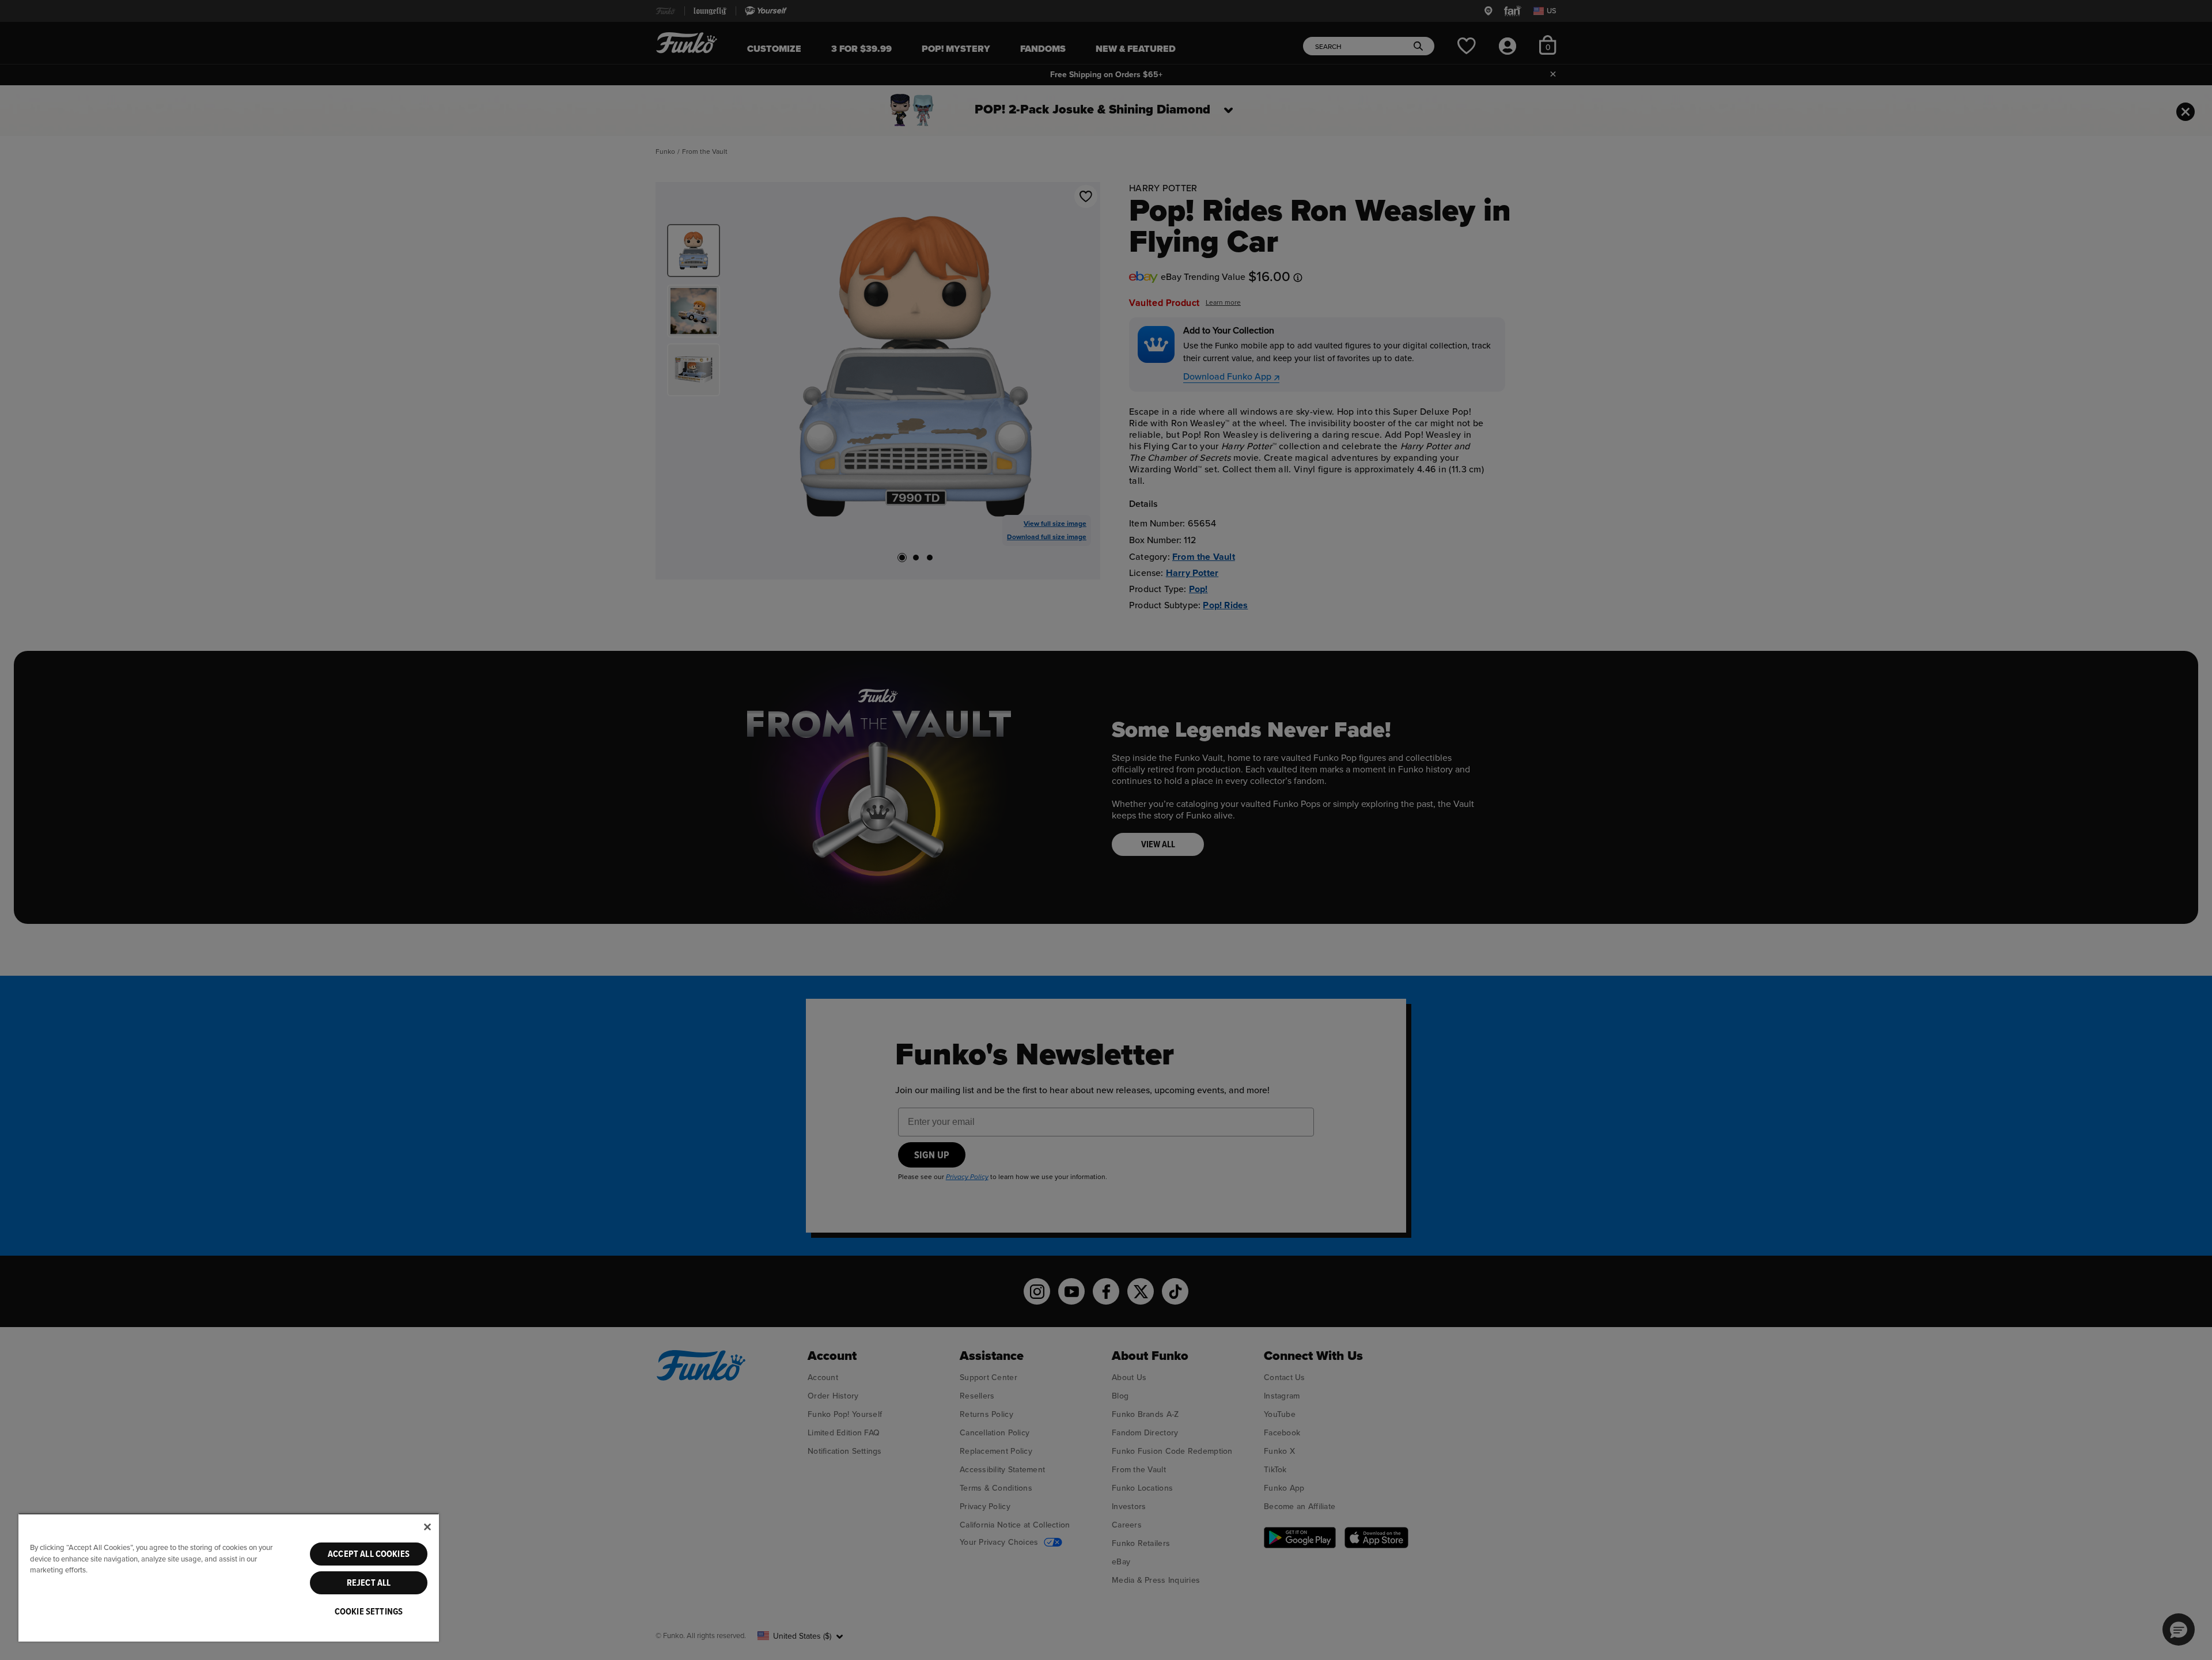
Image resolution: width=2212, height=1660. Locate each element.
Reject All (369, 1583)
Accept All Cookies (369, 1554)
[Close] (427, 1527)
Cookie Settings (369, 1612)
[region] (229, 1577)
